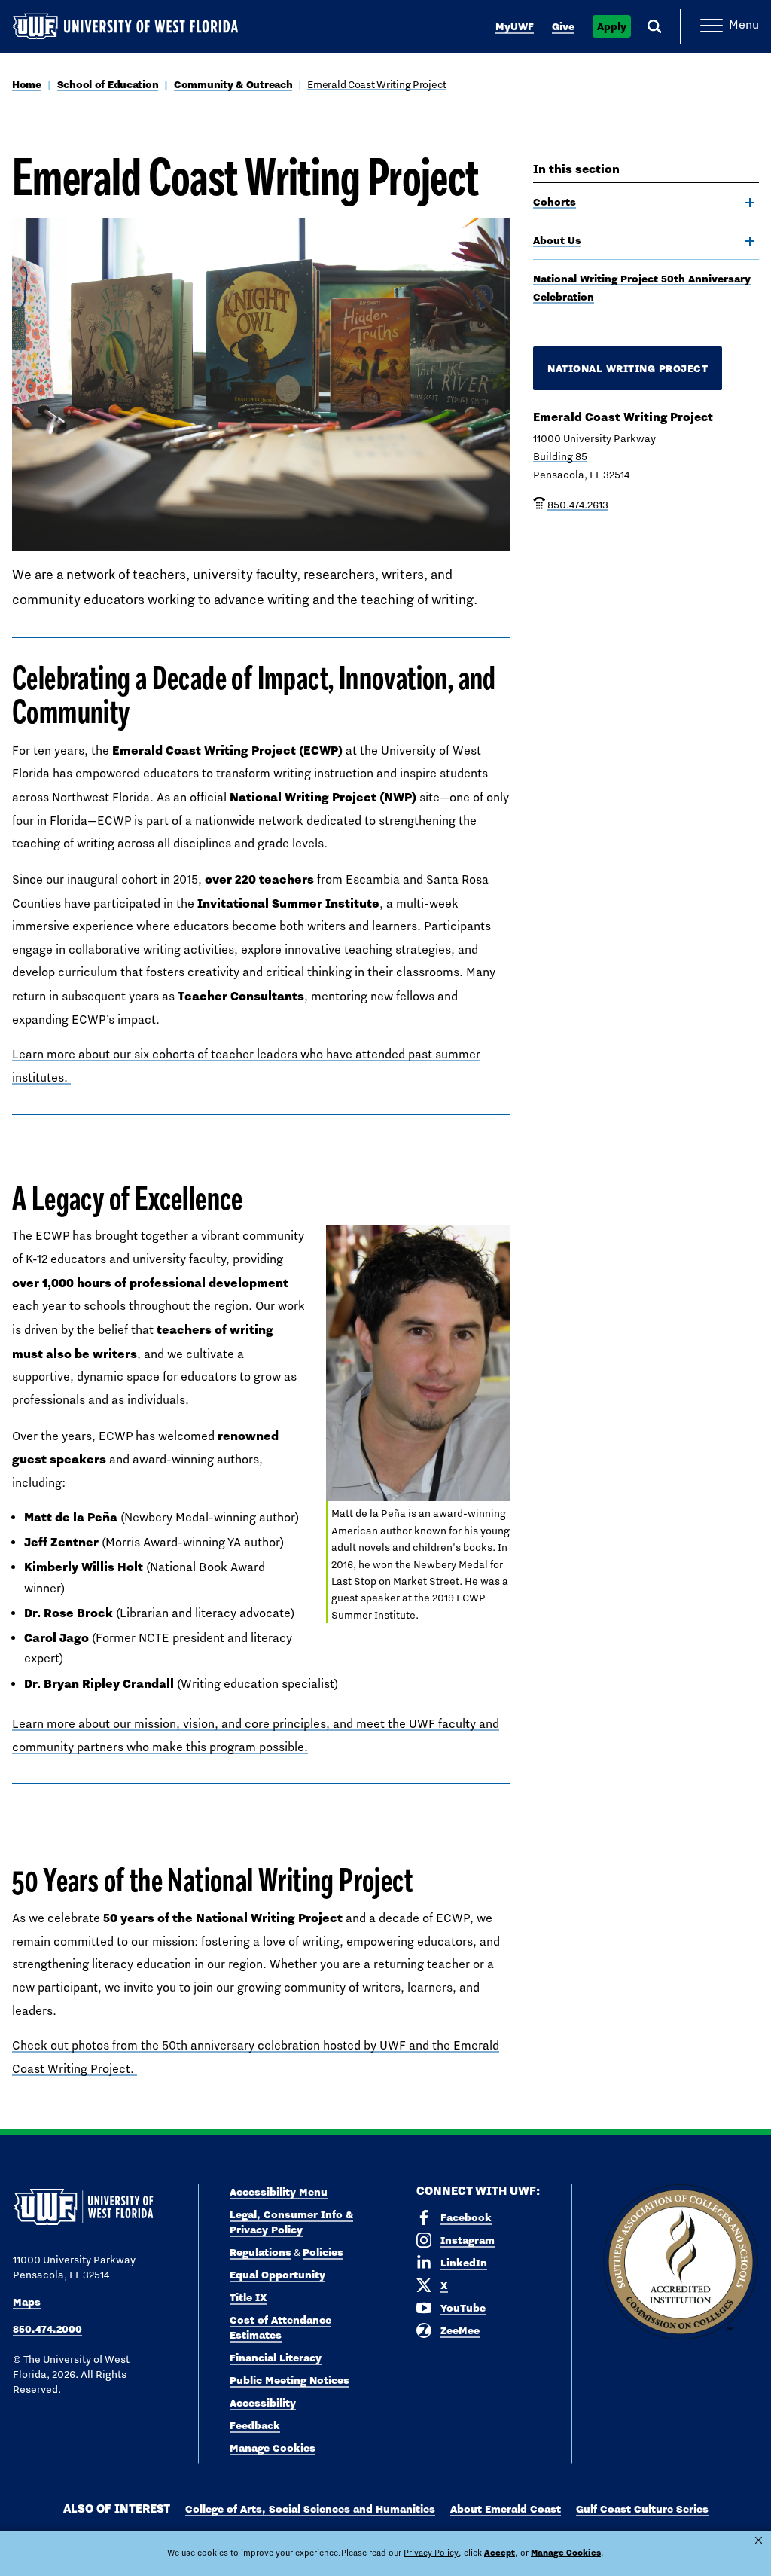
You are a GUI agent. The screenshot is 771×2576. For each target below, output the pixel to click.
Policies (323, 2252)
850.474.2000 (47, 2329)
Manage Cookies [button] (566, 2553)
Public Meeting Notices (290, 2380)
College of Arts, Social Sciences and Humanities (310, 2509)
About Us (557, 240)
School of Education (108, 84)
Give (563, 26)
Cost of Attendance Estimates (280, 2327)
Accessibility (263, 2403)
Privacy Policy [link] (431, 2553)
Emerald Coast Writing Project (377, 84)
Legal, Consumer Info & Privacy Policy (291, 2222)
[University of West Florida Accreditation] (681, 2263)
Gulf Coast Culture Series (642, 2509)
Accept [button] (500, 2553)
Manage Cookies (273, 2448)
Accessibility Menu (279, 2192)
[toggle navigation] (750, 203)
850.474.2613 (578, 505)
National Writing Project (628, 368)
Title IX (248, 2297)
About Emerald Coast (506, 2509)
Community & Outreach (233, 84)
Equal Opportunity (277, 2275)
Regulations (261, 2252)
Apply (612, 26)
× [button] (759, 2540)
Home (27, 84)
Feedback (255, 2425)
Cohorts (555, 202)
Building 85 (560, 456)
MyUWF (515, 26)
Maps (27, 2302)
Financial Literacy (276, 2358)
